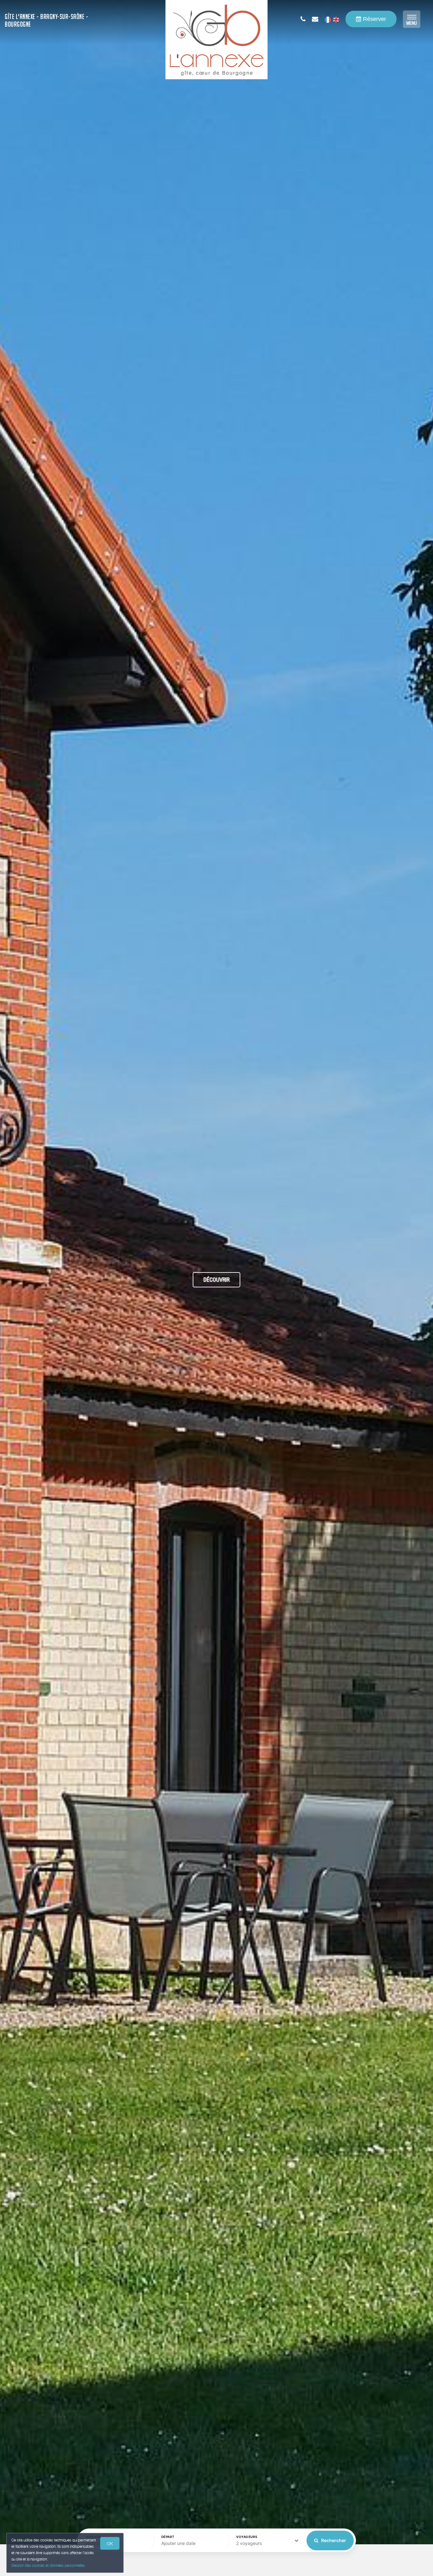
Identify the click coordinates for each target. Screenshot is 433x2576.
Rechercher (333, 2540)
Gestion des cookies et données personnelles (48, 2565)
